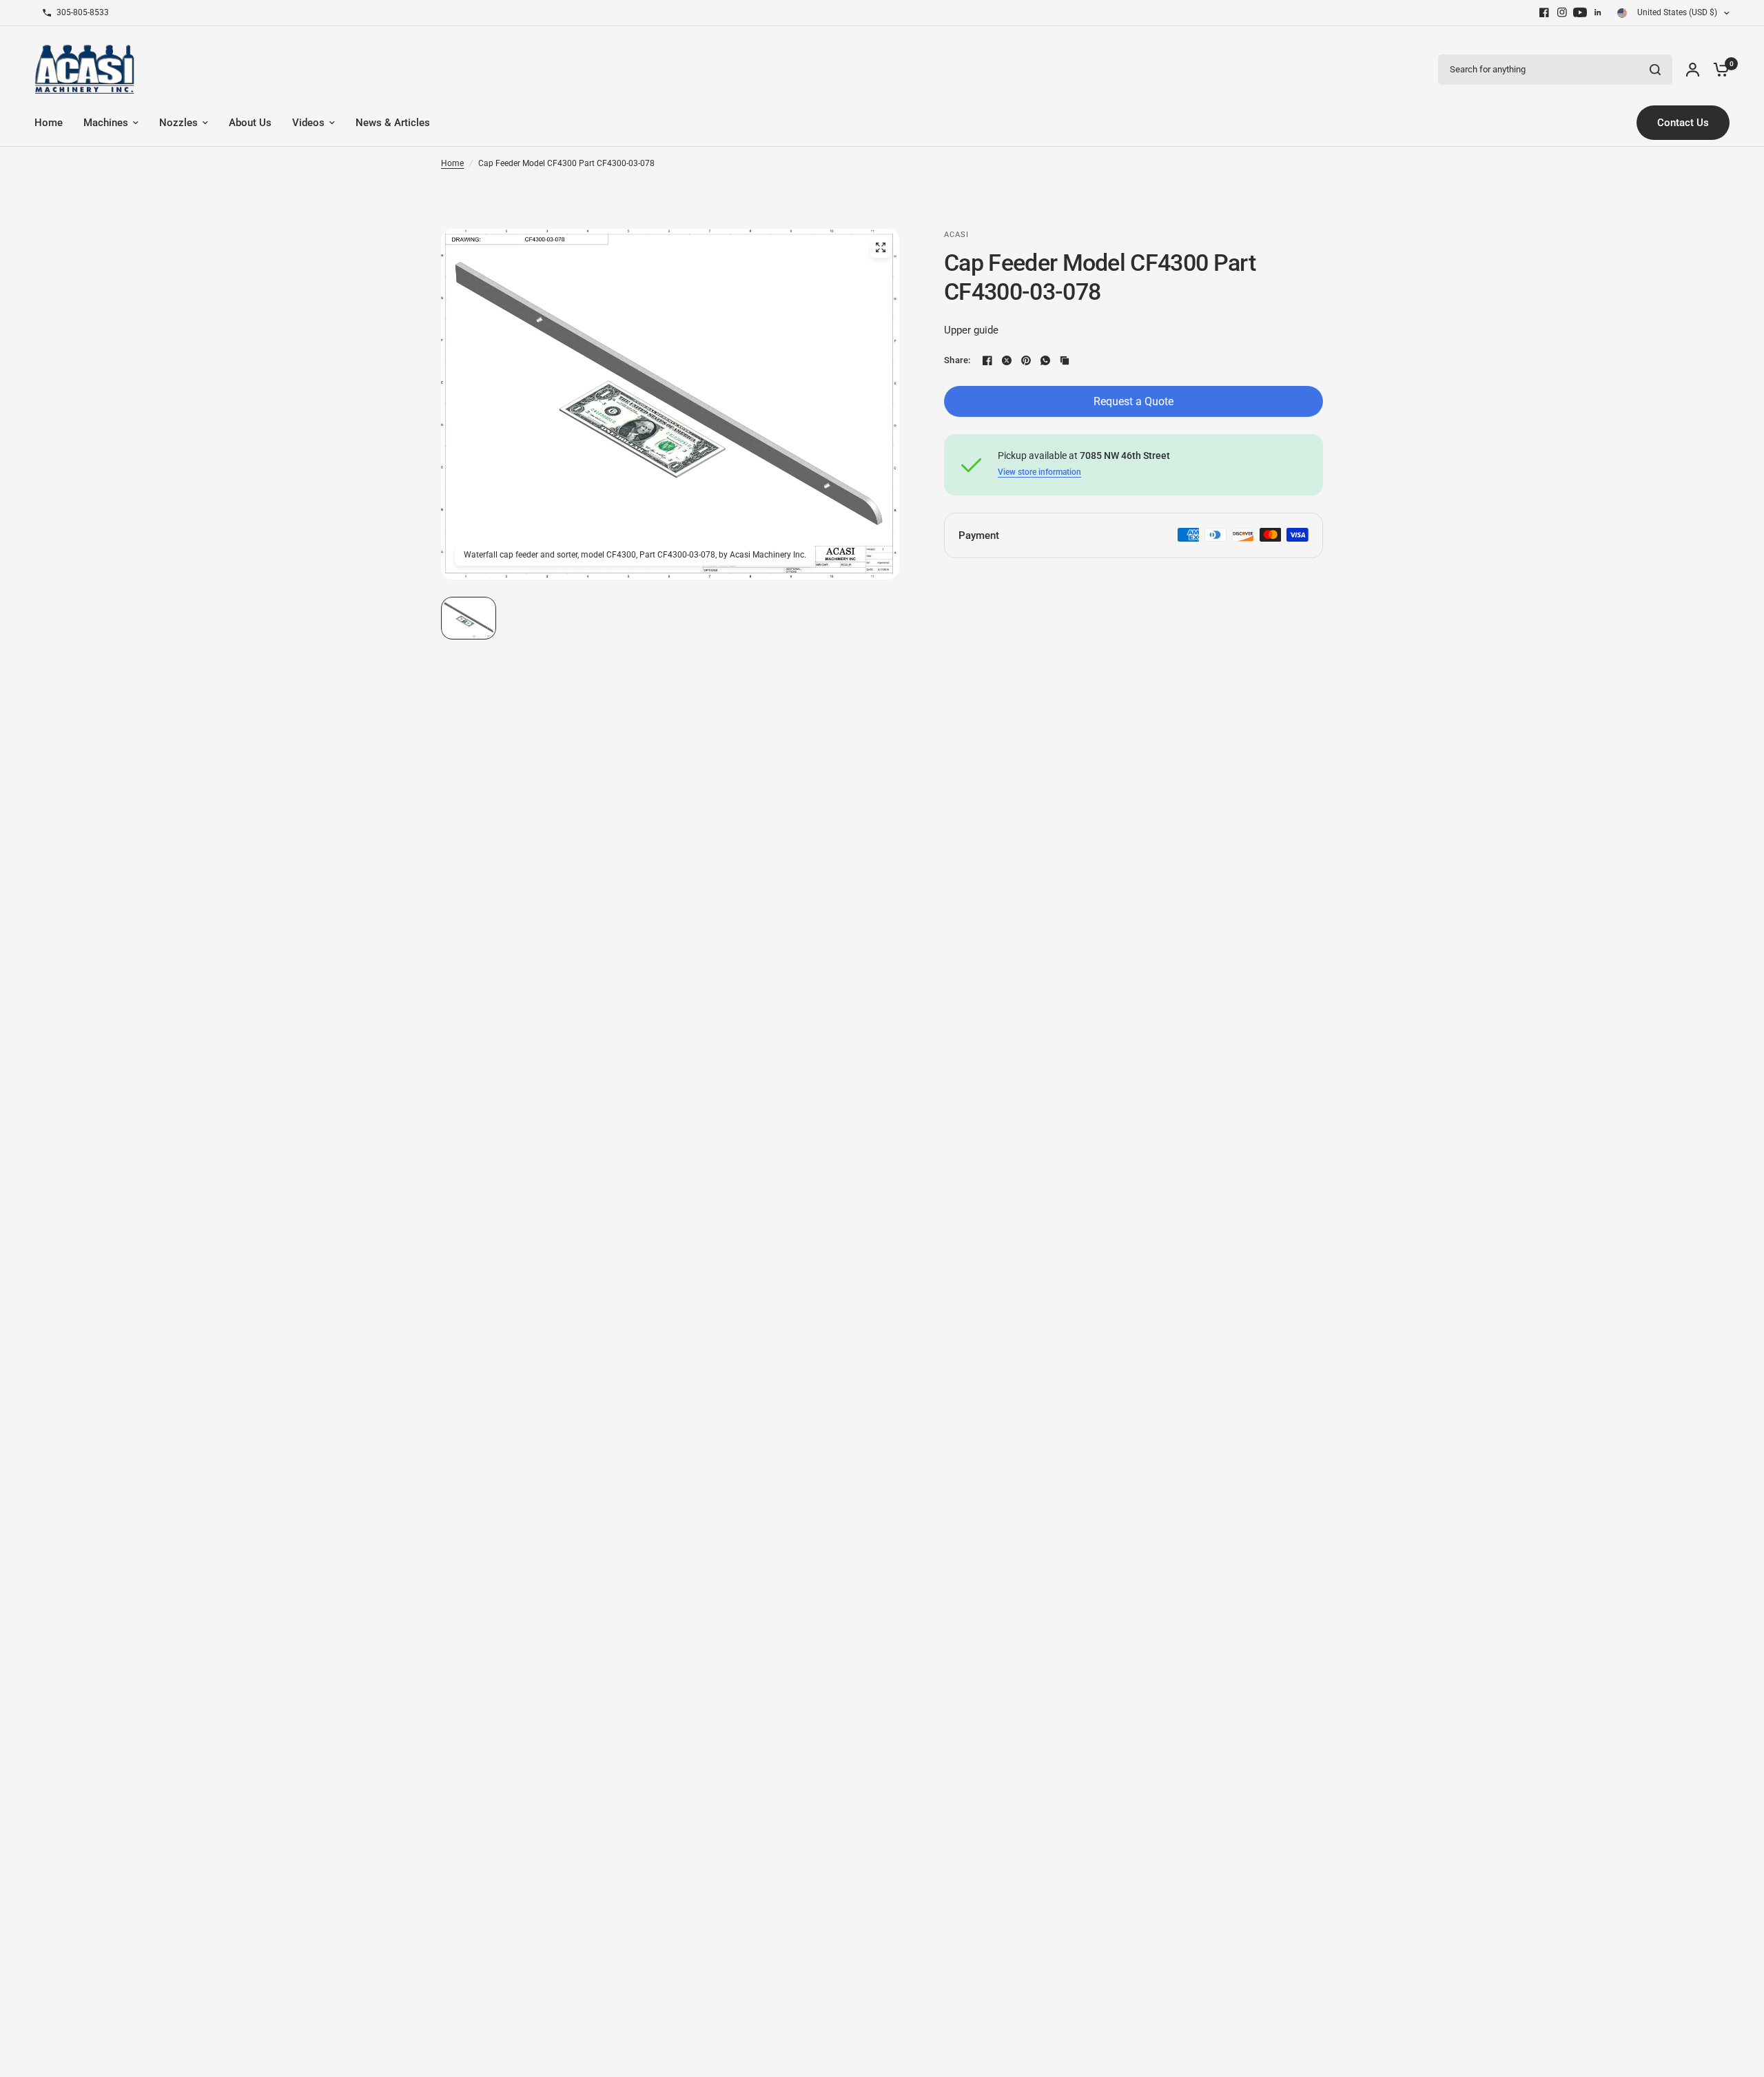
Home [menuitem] (49, 123)
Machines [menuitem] (106, 123)
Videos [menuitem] (308, 123)
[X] (1007, 360)
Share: (957, 360)
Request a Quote (1134, 401)
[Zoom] (881, 247)
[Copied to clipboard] (1065, 360)
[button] (469, 618)
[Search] (1655, 70)
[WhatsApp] (1045, 360)
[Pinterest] (1026, 360)
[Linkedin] (1598, 12)
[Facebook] (1544, 12)
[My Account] (1693, 69)
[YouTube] (1580, 12)
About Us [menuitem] (250, 123)
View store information (1039, 472)
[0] (1718, 69)
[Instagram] (1562, 12)
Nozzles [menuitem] (178, 123)
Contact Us (1683, 123)
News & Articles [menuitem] (393, 123)
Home (452, 163)
